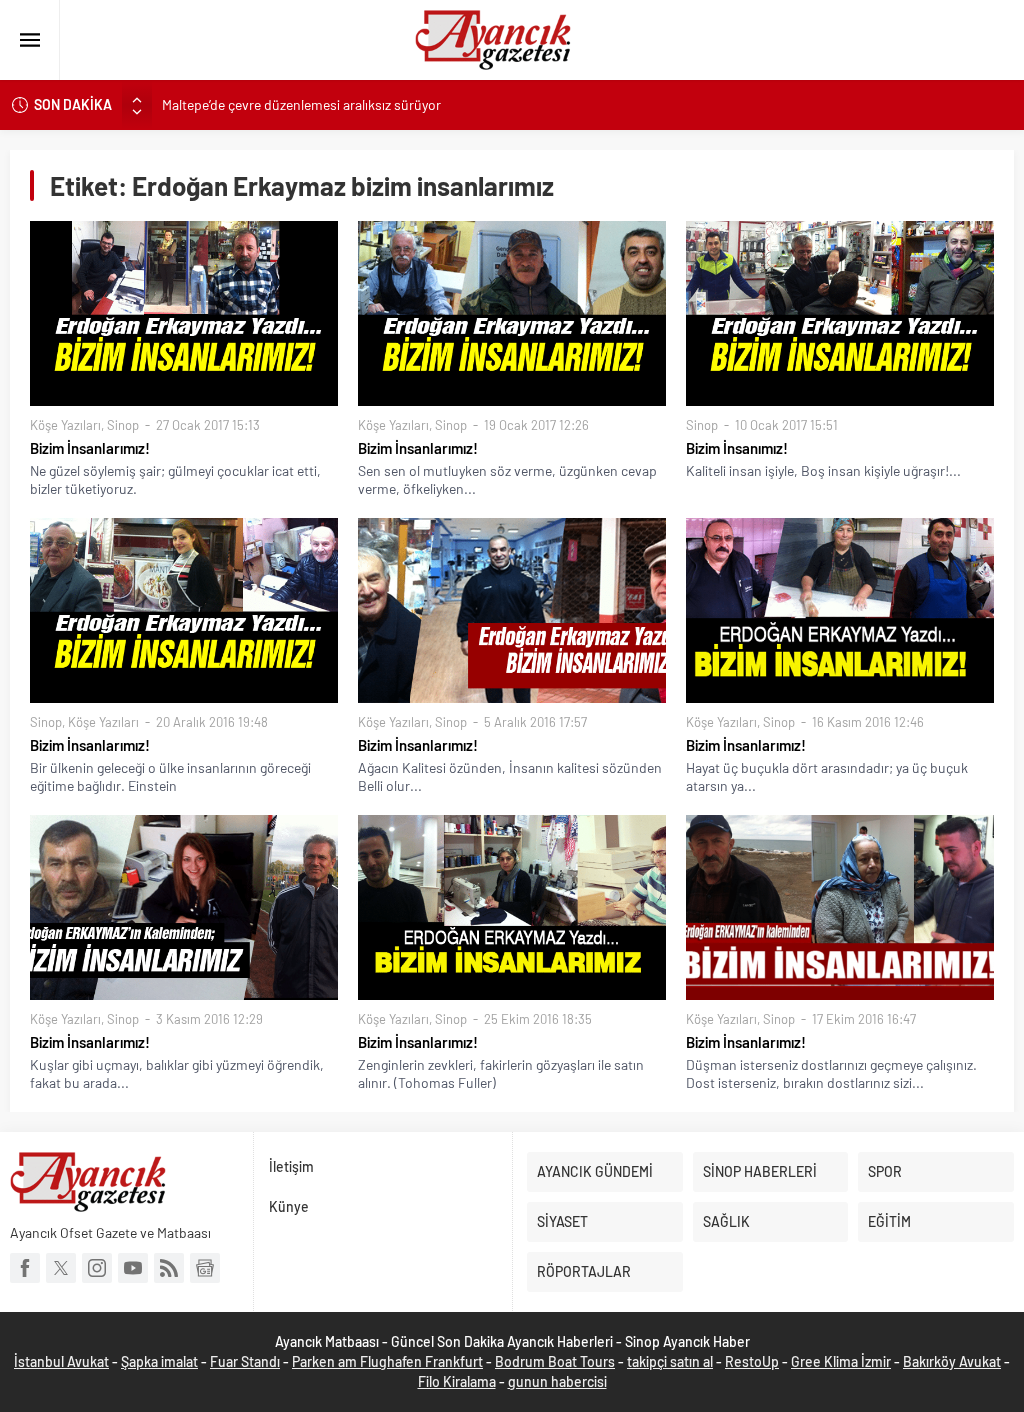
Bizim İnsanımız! (737, 448)
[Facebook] (25, 1268)
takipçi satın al (670, 1361)
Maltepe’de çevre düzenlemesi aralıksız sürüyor (301, 104)
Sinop (123, 425)
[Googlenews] (205, 1268)
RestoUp (752, 1361)
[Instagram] (97, 1268)
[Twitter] (61, 1268)
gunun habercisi (557, 1381)
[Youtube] (133, 1268)
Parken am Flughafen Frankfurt (387, 1361)
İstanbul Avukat (61, 1361)
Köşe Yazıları (65, 425)
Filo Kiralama (457, 1381)
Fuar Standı (245, 1361)
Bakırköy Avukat (952, 1361)
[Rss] (169, 1268)
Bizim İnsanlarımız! (90, 448)
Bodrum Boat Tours (555, 1361)
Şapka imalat (159, 1361)
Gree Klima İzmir (841, 1361)
